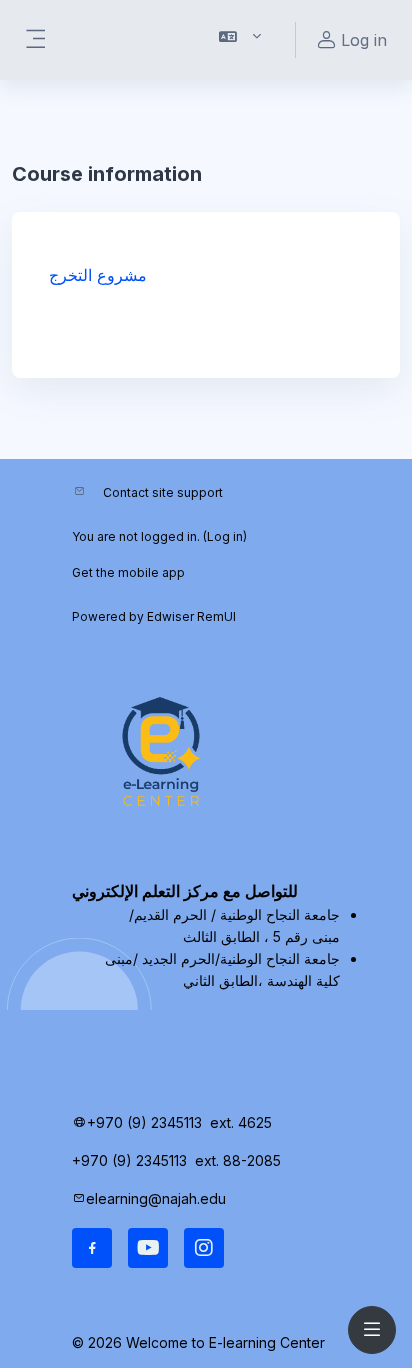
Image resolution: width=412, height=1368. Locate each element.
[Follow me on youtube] (148, 1248)
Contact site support (163, 492)
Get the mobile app (128, 572)
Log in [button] (364, 40)
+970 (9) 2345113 (144, 1122)
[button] (240, 40)
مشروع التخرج (98, 275)
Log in (225, 536)
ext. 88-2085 (240, 1160)
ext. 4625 (243, 1122)
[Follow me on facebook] (92, 1248)
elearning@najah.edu (156, 1198)
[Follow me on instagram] (204, 1248)
